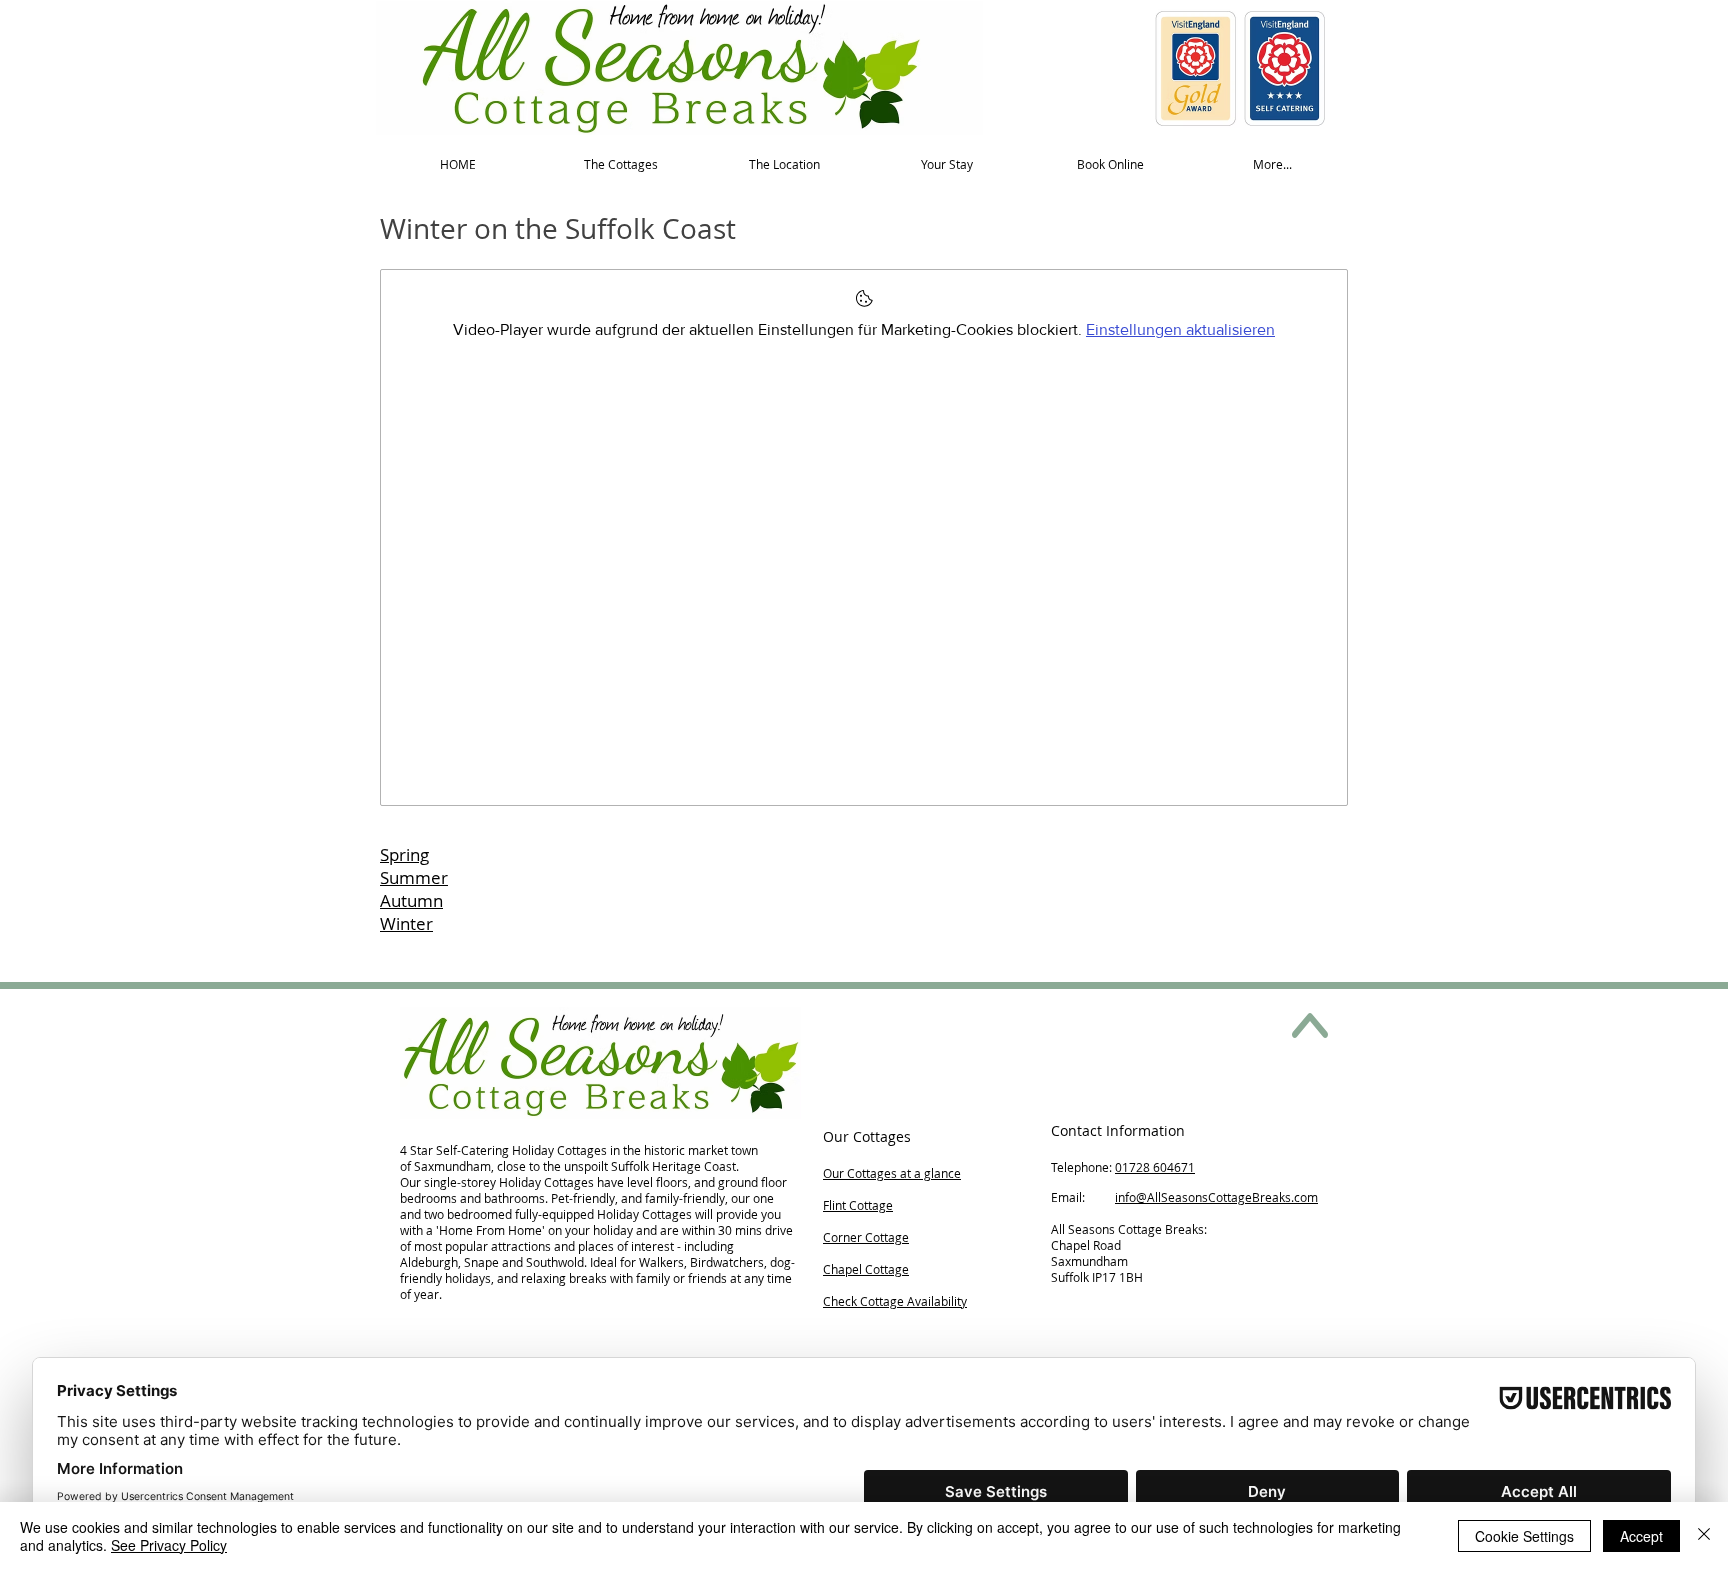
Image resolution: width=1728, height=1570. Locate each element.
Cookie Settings (1524, 1536)
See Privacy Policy (169, 1545)
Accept (1641, 1536)
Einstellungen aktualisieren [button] (1180, 329)
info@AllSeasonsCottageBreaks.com (1216, 1197)
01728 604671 (1155, 1167)
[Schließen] (1704, 1536)
